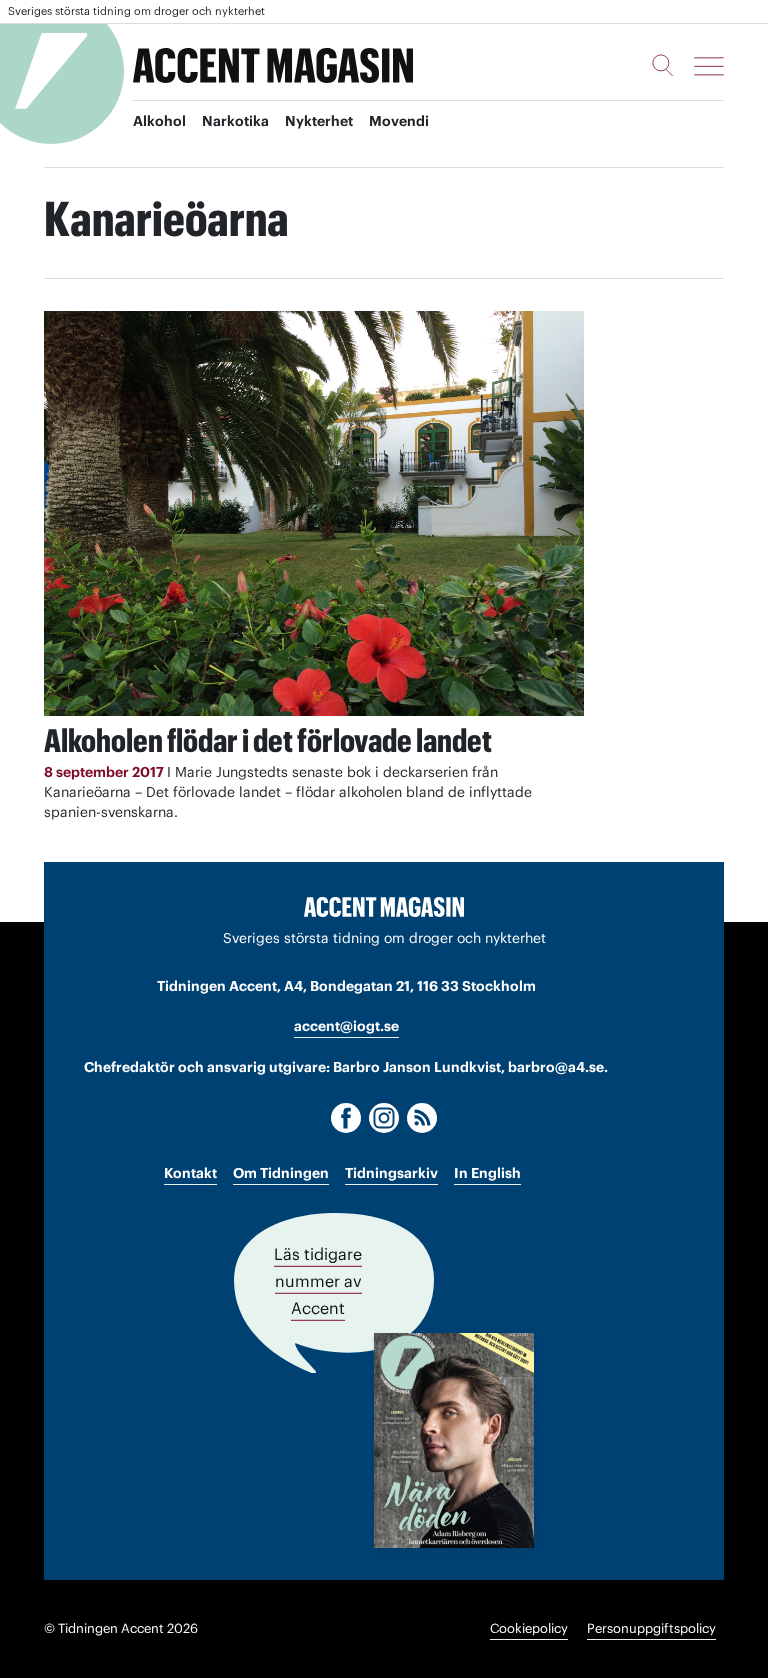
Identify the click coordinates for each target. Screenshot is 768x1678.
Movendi (399, 121)
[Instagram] (384, 1118)
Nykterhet (319, 121)
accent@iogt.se (346, 1026)
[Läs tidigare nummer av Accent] (454, 1440)
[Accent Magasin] (273, 66)
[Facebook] (346, 1118)
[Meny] (709, 66)
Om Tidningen (281, 1173)
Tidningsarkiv (391, 1173)
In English (487, 1173)
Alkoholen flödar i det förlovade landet (268, 740)
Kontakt (190, 1173)
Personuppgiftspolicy (651, 1628)
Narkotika (235, 121)
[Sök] (663, 65)
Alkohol (159, 121)
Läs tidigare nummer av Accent (318, 1281)
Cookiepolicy (529, 1628)
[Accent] (384, 906)
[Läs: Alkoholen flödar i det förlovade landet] (314, 513)
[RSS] (422, 1118)
